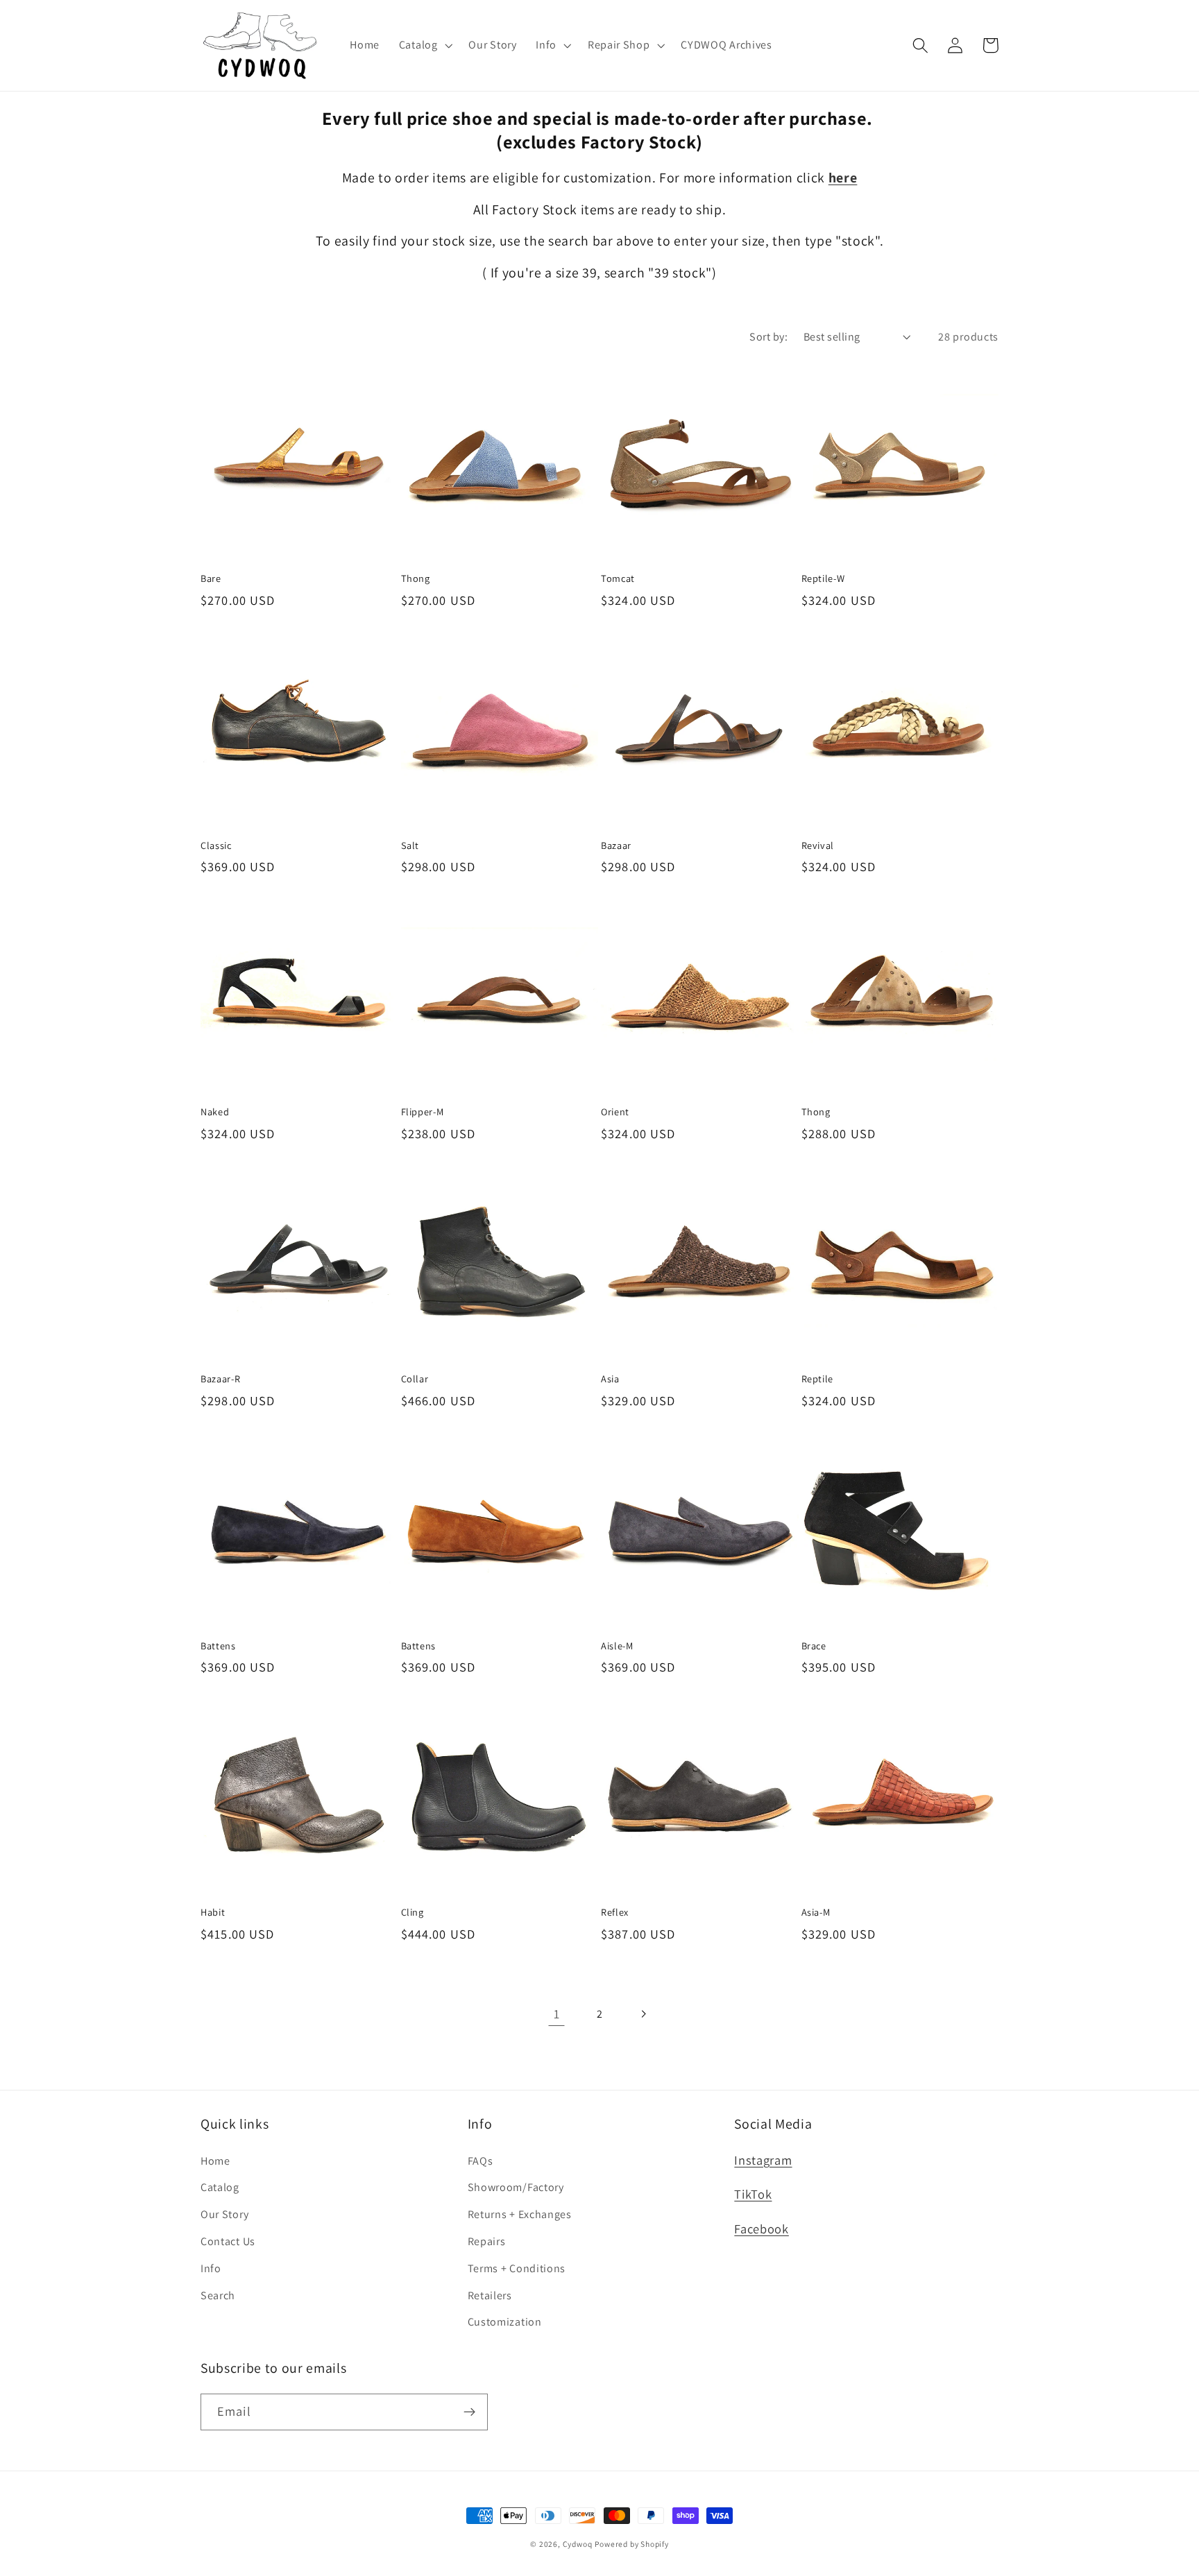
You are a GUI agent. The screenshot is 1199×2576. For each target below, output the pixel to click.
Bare (211, 578)
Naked (215, 1112)
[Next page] (643, 2014)
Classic (216, 845)
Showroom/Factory (516, 2187)
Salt (410, 845)
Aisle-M (617, 1646)
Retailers (490, 2295)
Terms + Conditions (517, 2268)
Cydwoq (578, 2544)
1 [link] (557, 2013)
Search (218, 2295)
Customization (505, 2322)
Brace (814, 1646)
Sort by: (768, 337)
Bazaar (616, 845)
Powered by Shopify (632, 2544)
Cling (413, 1912)
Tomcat (618, 578)
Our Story (224, 2214)
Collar (415, 1379)
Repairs (487, 2241)
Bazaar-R (220, 1379)
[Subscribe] (469, 2412)
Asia (610, 1379)
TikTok (753, 2194)
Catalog (220, 2187)
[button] (424, 45)
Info (211, 2268)
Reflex (615, 1912)
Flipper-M (423, 1112)
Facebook (762, 2229)
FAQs (481, 2161)
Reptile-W (823, 578)
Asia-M (816, 1912)
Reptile (818, 1379)
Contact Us (228, 2241)
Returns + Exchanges (520, 2214)
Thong (416, 578)
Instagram (763, 2160)
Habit (213, 1912)
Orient (615, 1112)
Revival (818, 845)
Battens (218, 1646)
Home (215, 2161)
